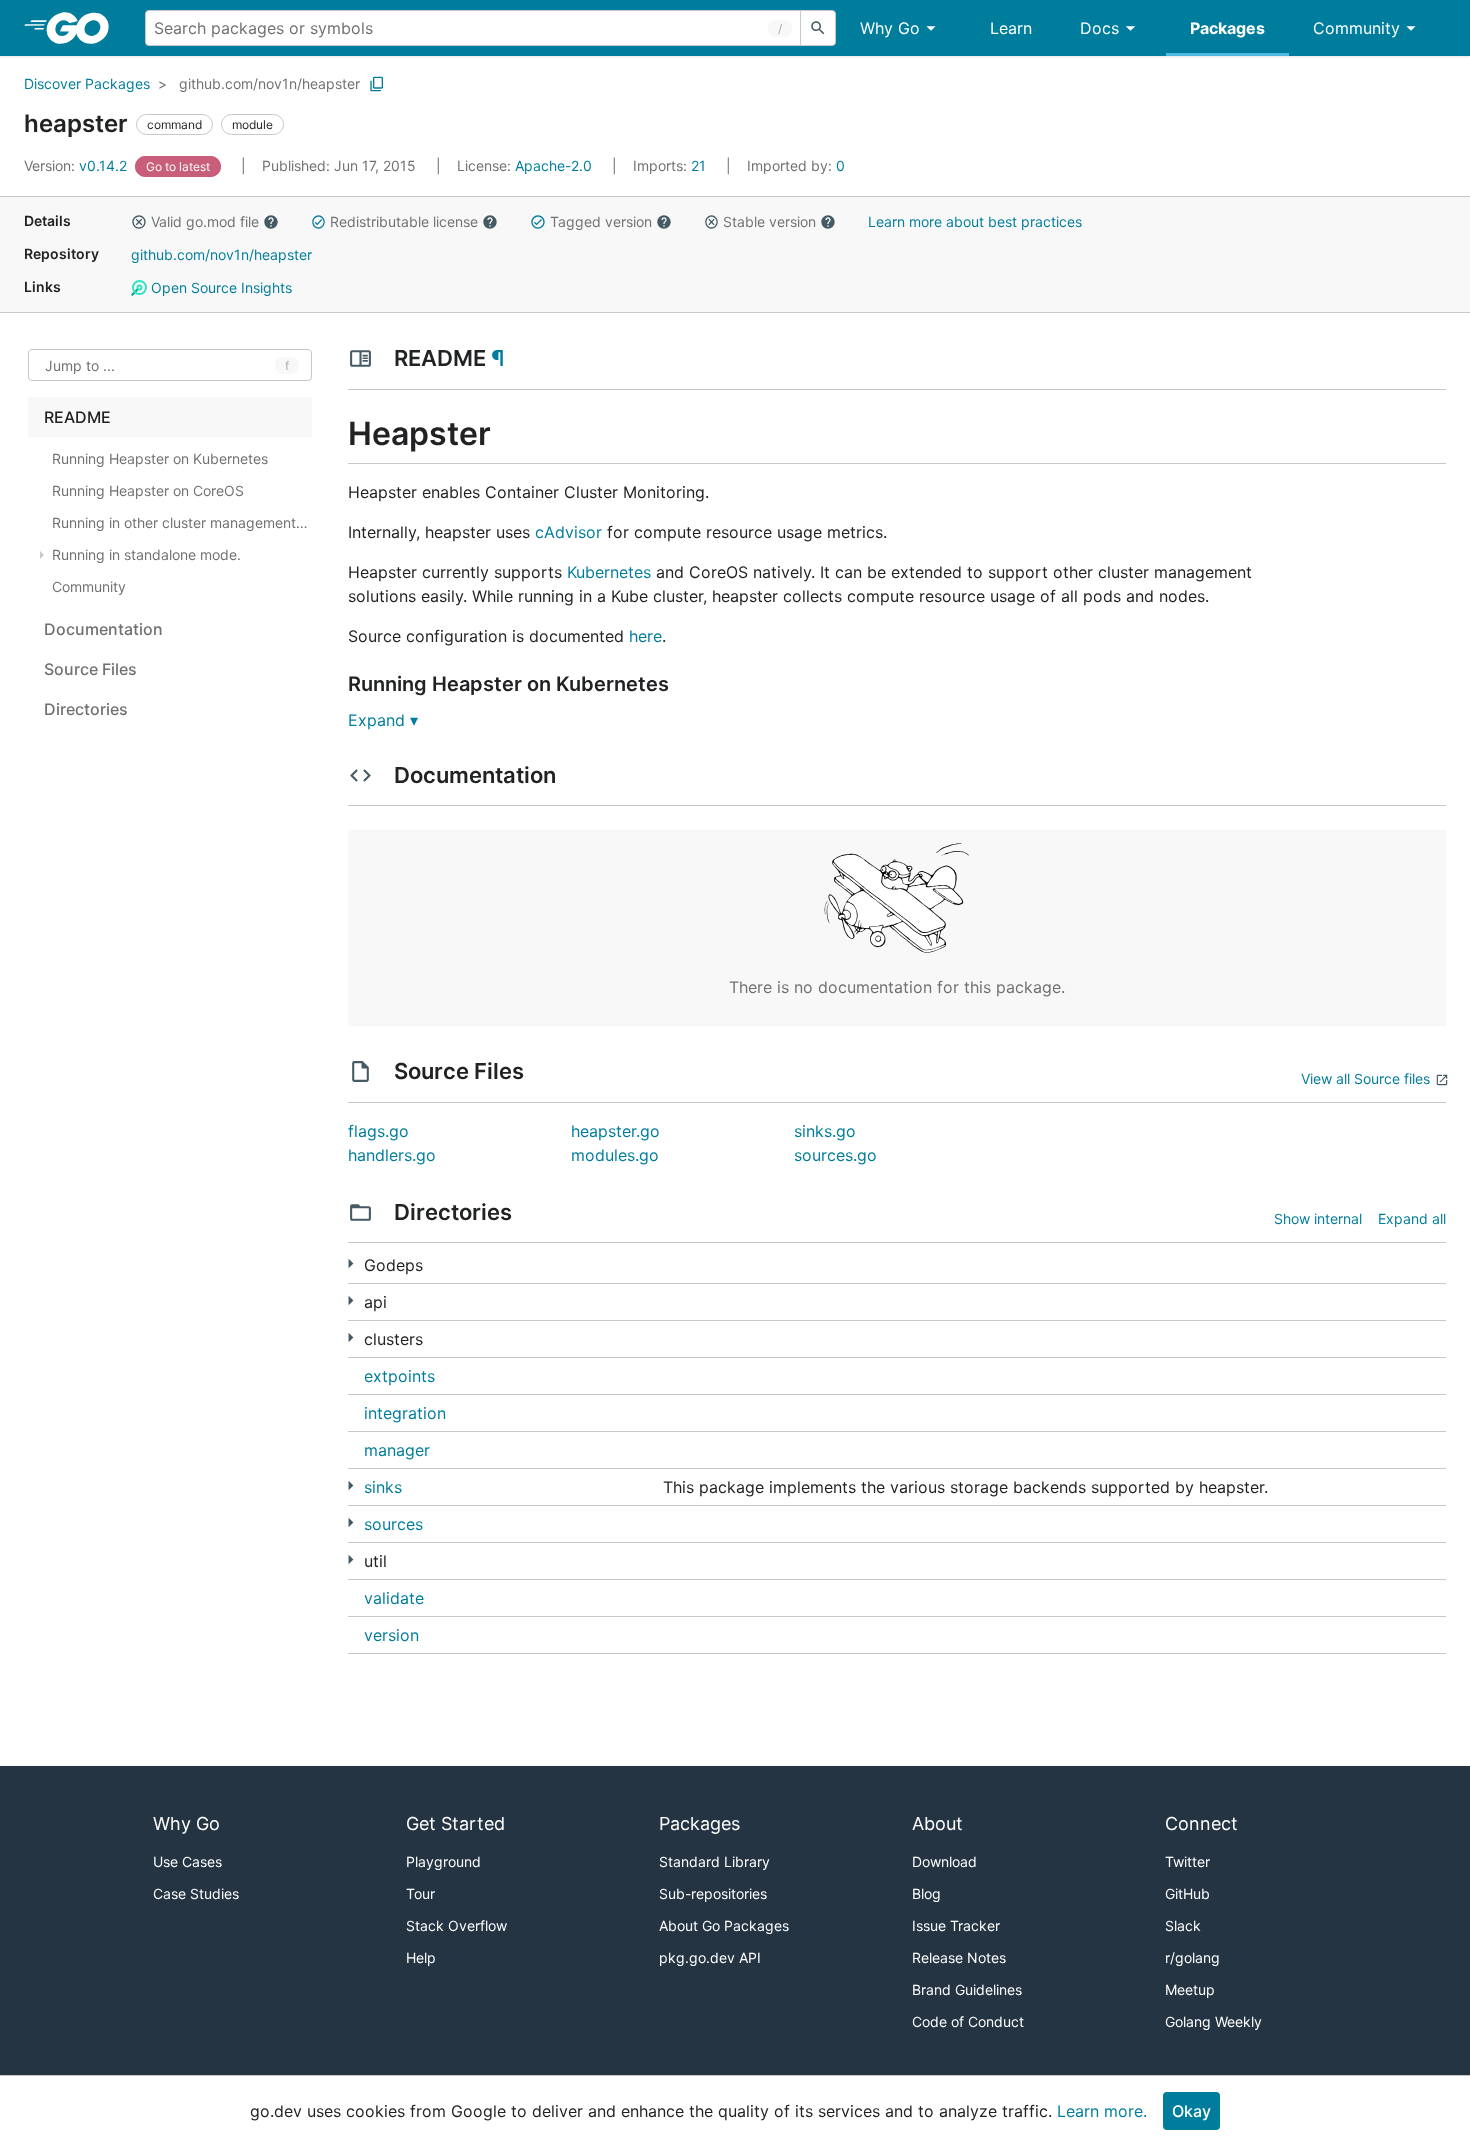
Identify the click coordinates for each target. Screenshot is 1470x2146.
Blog (926, 1893)
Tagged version (601, 221)
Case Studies (196, 1893)
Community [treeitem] (89, 586)
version (391, 1635)
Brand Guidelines (967, 1989)
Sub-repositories (713, 1893)
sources (393, 1524)
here (645, 636)
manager (397, 1450)
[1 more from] (350, 1300)
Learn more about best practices (975, 221)
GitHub (1187, 1893)
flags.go (378, 1131)
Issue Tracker (956, 1925)
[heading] (84, 28)
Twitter (1187, 1861)
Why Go (890, 28)
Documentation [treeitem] (103, 629)
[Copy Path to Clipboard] (377, 84)
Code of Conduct (968, 2021)
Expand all (1412, 1218)
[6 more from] (350, 1485)
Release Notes (959, 1957)
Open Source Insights (219, 287)
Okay (1191, 2111)
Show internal (1318, 1218)
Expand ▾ (383, 720)
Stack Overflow (456, 1925)
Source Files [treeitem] (90, 669)
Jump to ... (80, 365)
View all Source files (1365, 1078)
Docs (1099, 28)
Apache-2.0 (553, 165)
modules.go (615, 1155)
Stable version (769, 221)
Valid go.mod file (205, 221)
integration (405, 1413)
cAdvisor (568, 532)
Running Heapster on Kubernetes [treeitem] (160, 458)
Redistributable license (404, 221)
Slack (1183, 1925)
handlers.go (392, 1155)
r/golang (1192, 1957)
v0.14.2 (77, 165)
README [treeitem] (77, 417)
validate (394, 1598)
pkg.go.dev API (710, 1957)
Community (1356, 28)
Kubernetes (609, 572)
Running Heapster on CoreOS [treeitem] (148, 490)
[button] (139, 222)
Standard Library (714, 1861)
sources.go (835, 1155)
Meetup (1190, 1989)
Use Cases (187, 1861)
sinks (383, 1487)
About (937, 1823)
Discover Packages (87, 83)
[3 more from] (350, 1522)
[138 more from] (350, 1263)
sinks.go (825, 1131)
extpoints (399, 1376)
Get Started (455, 1823)
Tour (420, 1893)
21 (671, 165)
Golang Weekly (1213, 2021)
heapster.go (615, 1131)
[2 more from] (350, 1559)
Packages (1227, 28)
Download (944, 1861)
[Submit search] (818, 28)
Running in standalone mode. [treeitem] (146, 554)
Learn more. (1102, 2111)
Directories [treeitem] (86, 709)
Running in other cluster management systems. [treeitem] (180, 522)
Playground (443, 1861)
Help (421, 1957)
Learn (1011, 28)
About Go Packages (724, 1925)
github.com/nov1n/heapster (269, 83)
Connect (1201, 1823)
